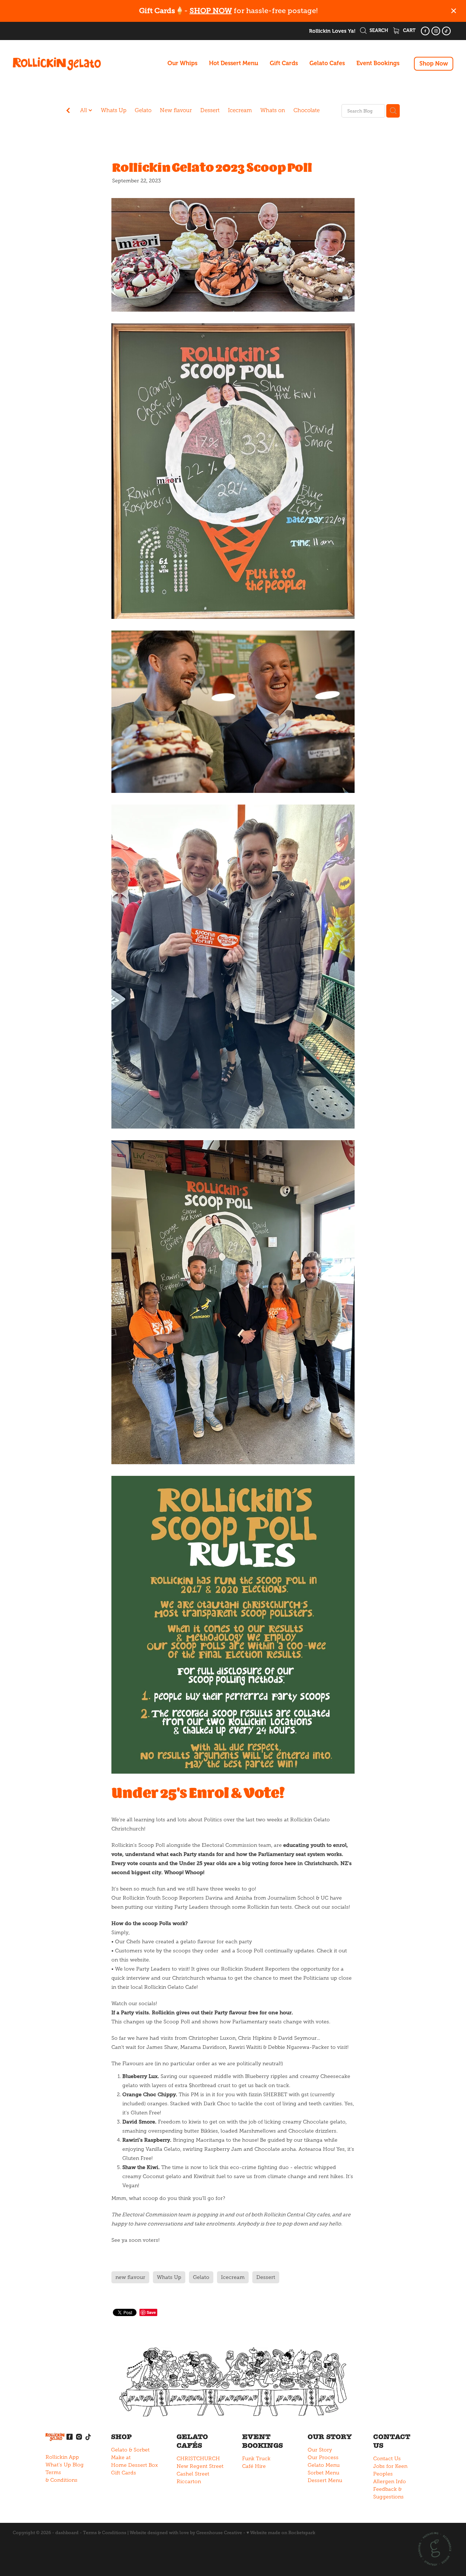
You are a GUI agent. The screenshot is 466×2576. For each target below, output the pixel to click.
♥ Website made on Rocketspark (281, 2533)
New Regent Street (200, 2466)
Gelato (143, 110)
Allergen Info (390, 2482)
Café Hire (254, 2466)
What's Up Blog (65, 2465)
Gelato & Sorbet (130, 2450)
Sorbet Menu (323, 2473)
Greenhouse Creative (219, 2533)
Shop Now (434, 64)
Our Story (320, 2450)
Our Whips (182, 63)
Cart (409, 30)
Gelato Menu (324, 2465)
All (84, 110)
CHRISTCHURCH (198, 2459)
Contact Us (387, 2459)
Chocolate (307, 110)
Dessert (210, 110)
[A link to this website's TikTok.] (446, 31)
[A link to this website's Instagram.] (436, 31)
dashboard (67, 2533)
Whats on (273, 110)
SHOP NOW (211, 11)
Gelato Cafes (327, 63)
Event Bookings (378, 63)
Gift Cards (284, 63)
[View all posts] (68, 111)
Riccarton (189, 2482)
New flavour (176, 110)
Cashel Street (193, 2474)
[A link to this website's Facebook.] (425, 31)
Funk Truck (256, 2459)
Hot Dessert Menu (234, 63)
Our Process (323, 2458)
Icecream (240, 110)
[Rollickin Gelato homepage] (57, 64)
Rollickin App (62, 2457)
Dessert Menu (325, 2480)
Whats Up (114, 110)
